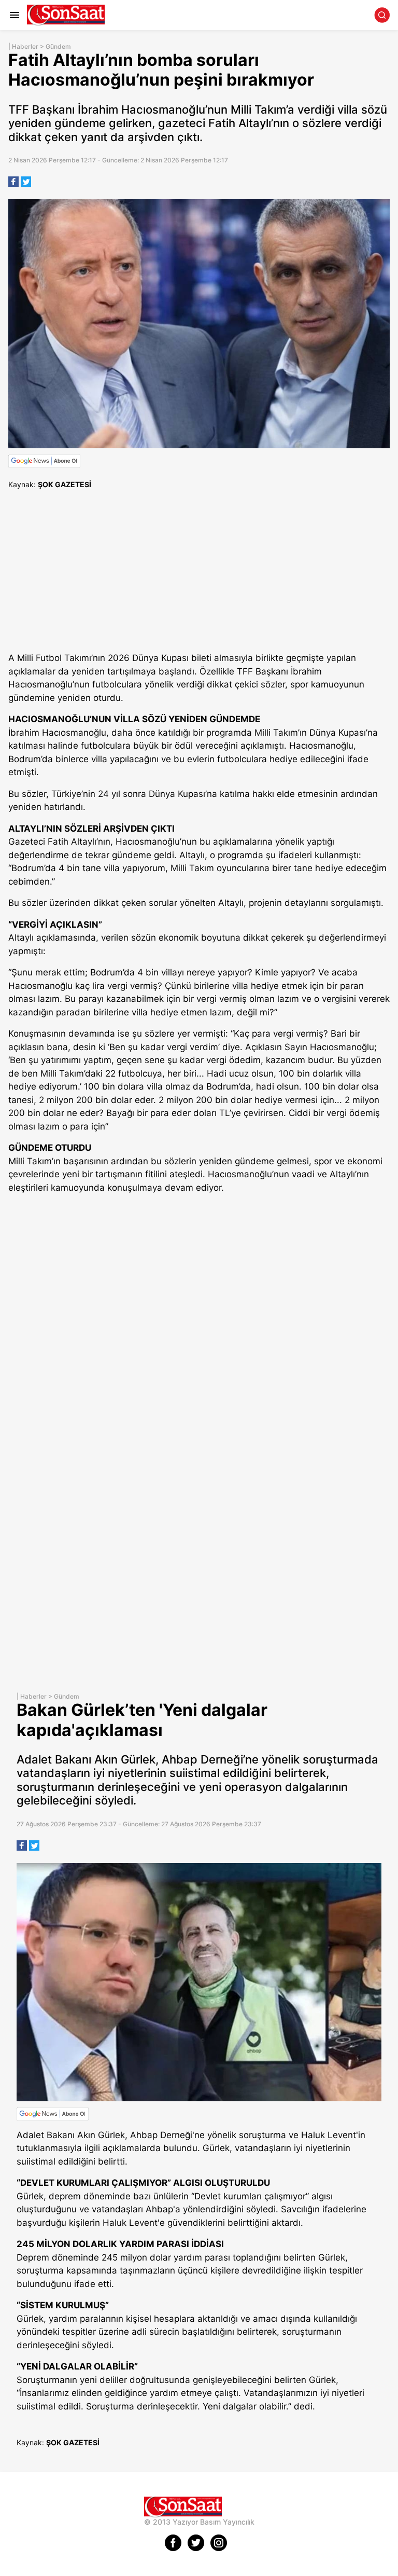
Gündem (58, 46)
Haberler (25, 46)
